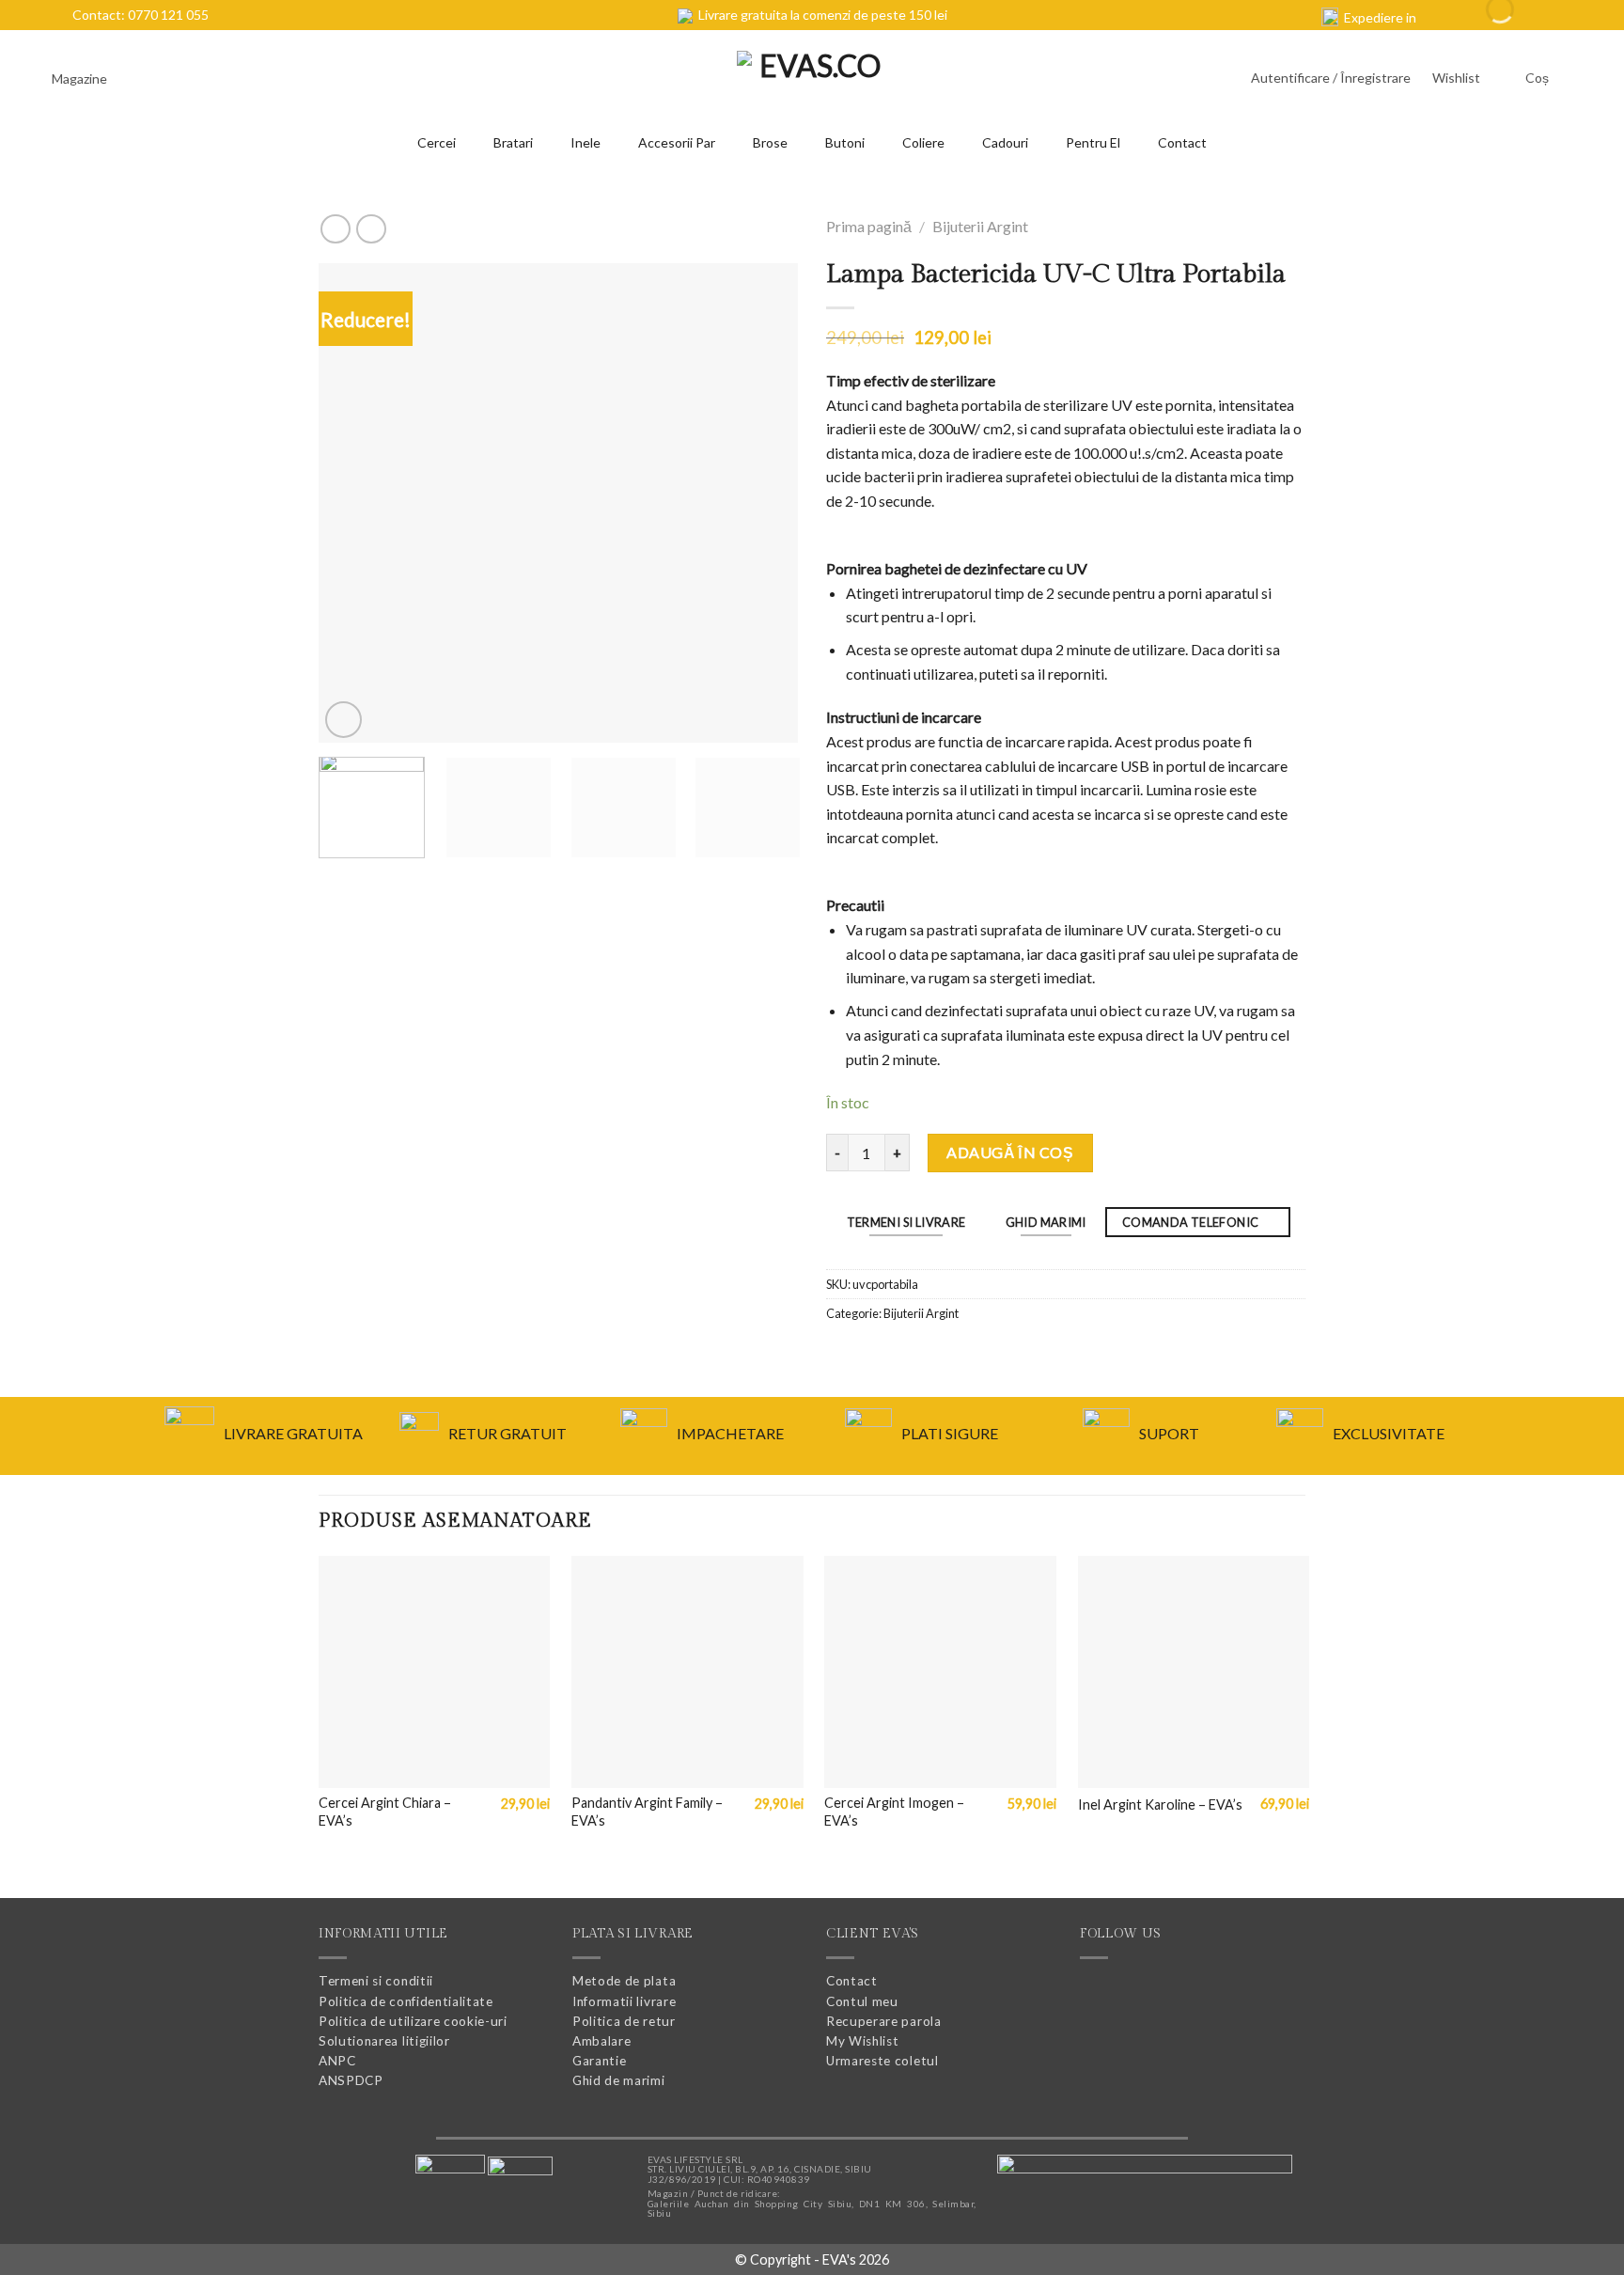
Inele (586, 142)
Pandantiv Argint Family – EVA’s (647, 1812)
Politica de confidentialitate (406, 2001)
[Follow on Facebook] (1097, 1993)
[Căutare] (159, 79)
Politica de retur (624, 2021)
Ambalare (601, 2041)
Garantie (599, 2061)
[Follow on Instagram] (1132, 1993)
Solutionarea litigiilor (384, 2041)
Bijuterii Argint (980, 226)
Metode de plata (624, 1981)
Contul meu (862, 2001)
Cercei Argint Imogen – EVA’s (894, 1812)
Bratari (513, 142)
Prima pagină (869, 226)
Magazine (81, 78)
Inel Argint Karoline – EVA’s (1160, 1804)
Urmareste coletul (882, 2061)
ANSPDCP (351, 2080)
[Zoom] (344, 720)
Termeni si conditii (376, 1981)
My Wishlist (862, 2041)
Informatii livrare (624, 2001)
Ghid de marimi (619, 2080)
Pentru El (1093, 142)
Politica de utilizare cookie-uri (413, 2021)
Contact (1182, 142)
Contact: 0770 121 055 (138, 15)
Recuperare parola (884, 2021)
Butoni (845, 142)
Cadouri (1005, 142)
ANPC (337, 2061)
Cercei (437, 142)
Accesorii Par (677, 142)
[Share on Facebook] (840, 1354)
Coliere (923, 142)
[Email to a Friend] (867, 1354)
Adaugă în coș (1010, 1152)
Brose (770, 142)
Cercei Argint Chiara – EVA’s (385, 1812)
